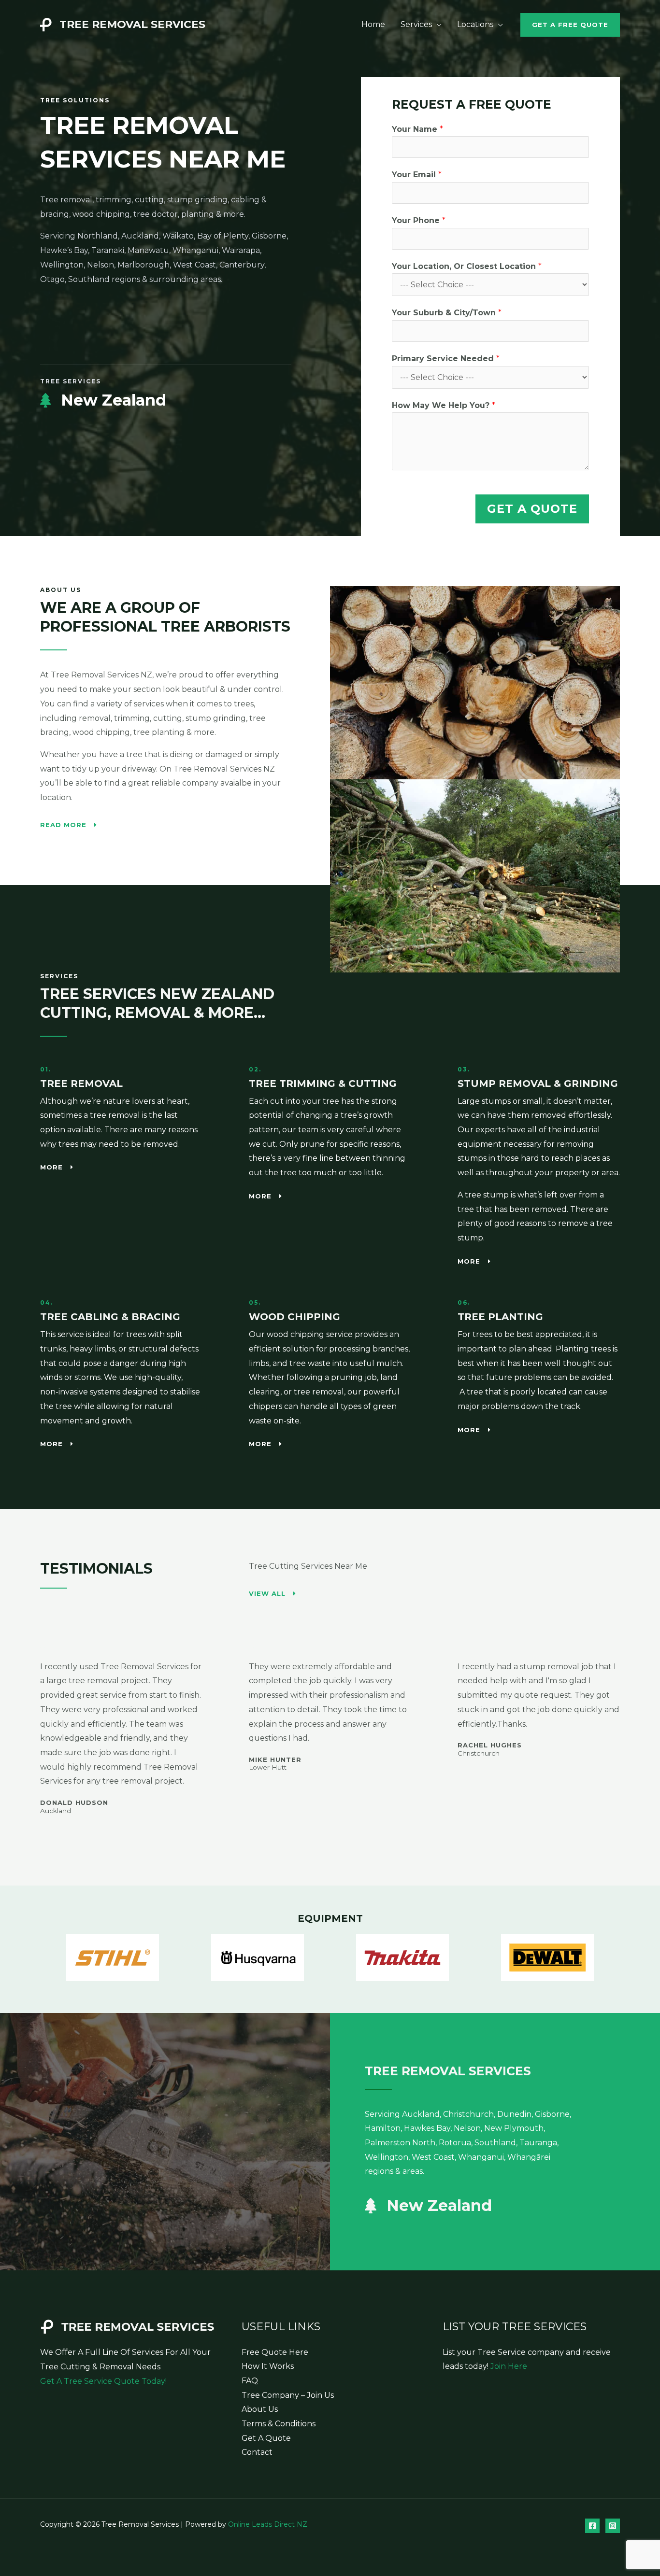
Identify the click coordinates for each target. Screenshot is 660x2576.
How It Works (268, 2366)
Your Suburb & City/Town (447, 313)
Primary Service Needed (446, 359)
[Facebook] (592, 2526)
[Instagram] (613, 2526)
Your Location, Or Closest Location (467, 266)
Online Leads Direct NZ (268, 2524)
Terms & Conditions (279, 2424)
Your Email (417, 175)
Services (416, 24)
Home (373, 24)
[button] (570, 25)
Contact (257, 2452)
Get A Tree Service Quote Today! (103, 2381)
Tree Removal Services (132, 24)
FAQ (250, 2381)
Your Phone (419, 220)
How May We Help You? (444, 405)
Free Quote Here (275, 2352)
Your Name (417, 129)
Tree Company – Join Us (288, 2395)
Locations (475, 24)
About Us (260, 2409)
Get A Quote (532, 509)
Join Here (509, 2366)
